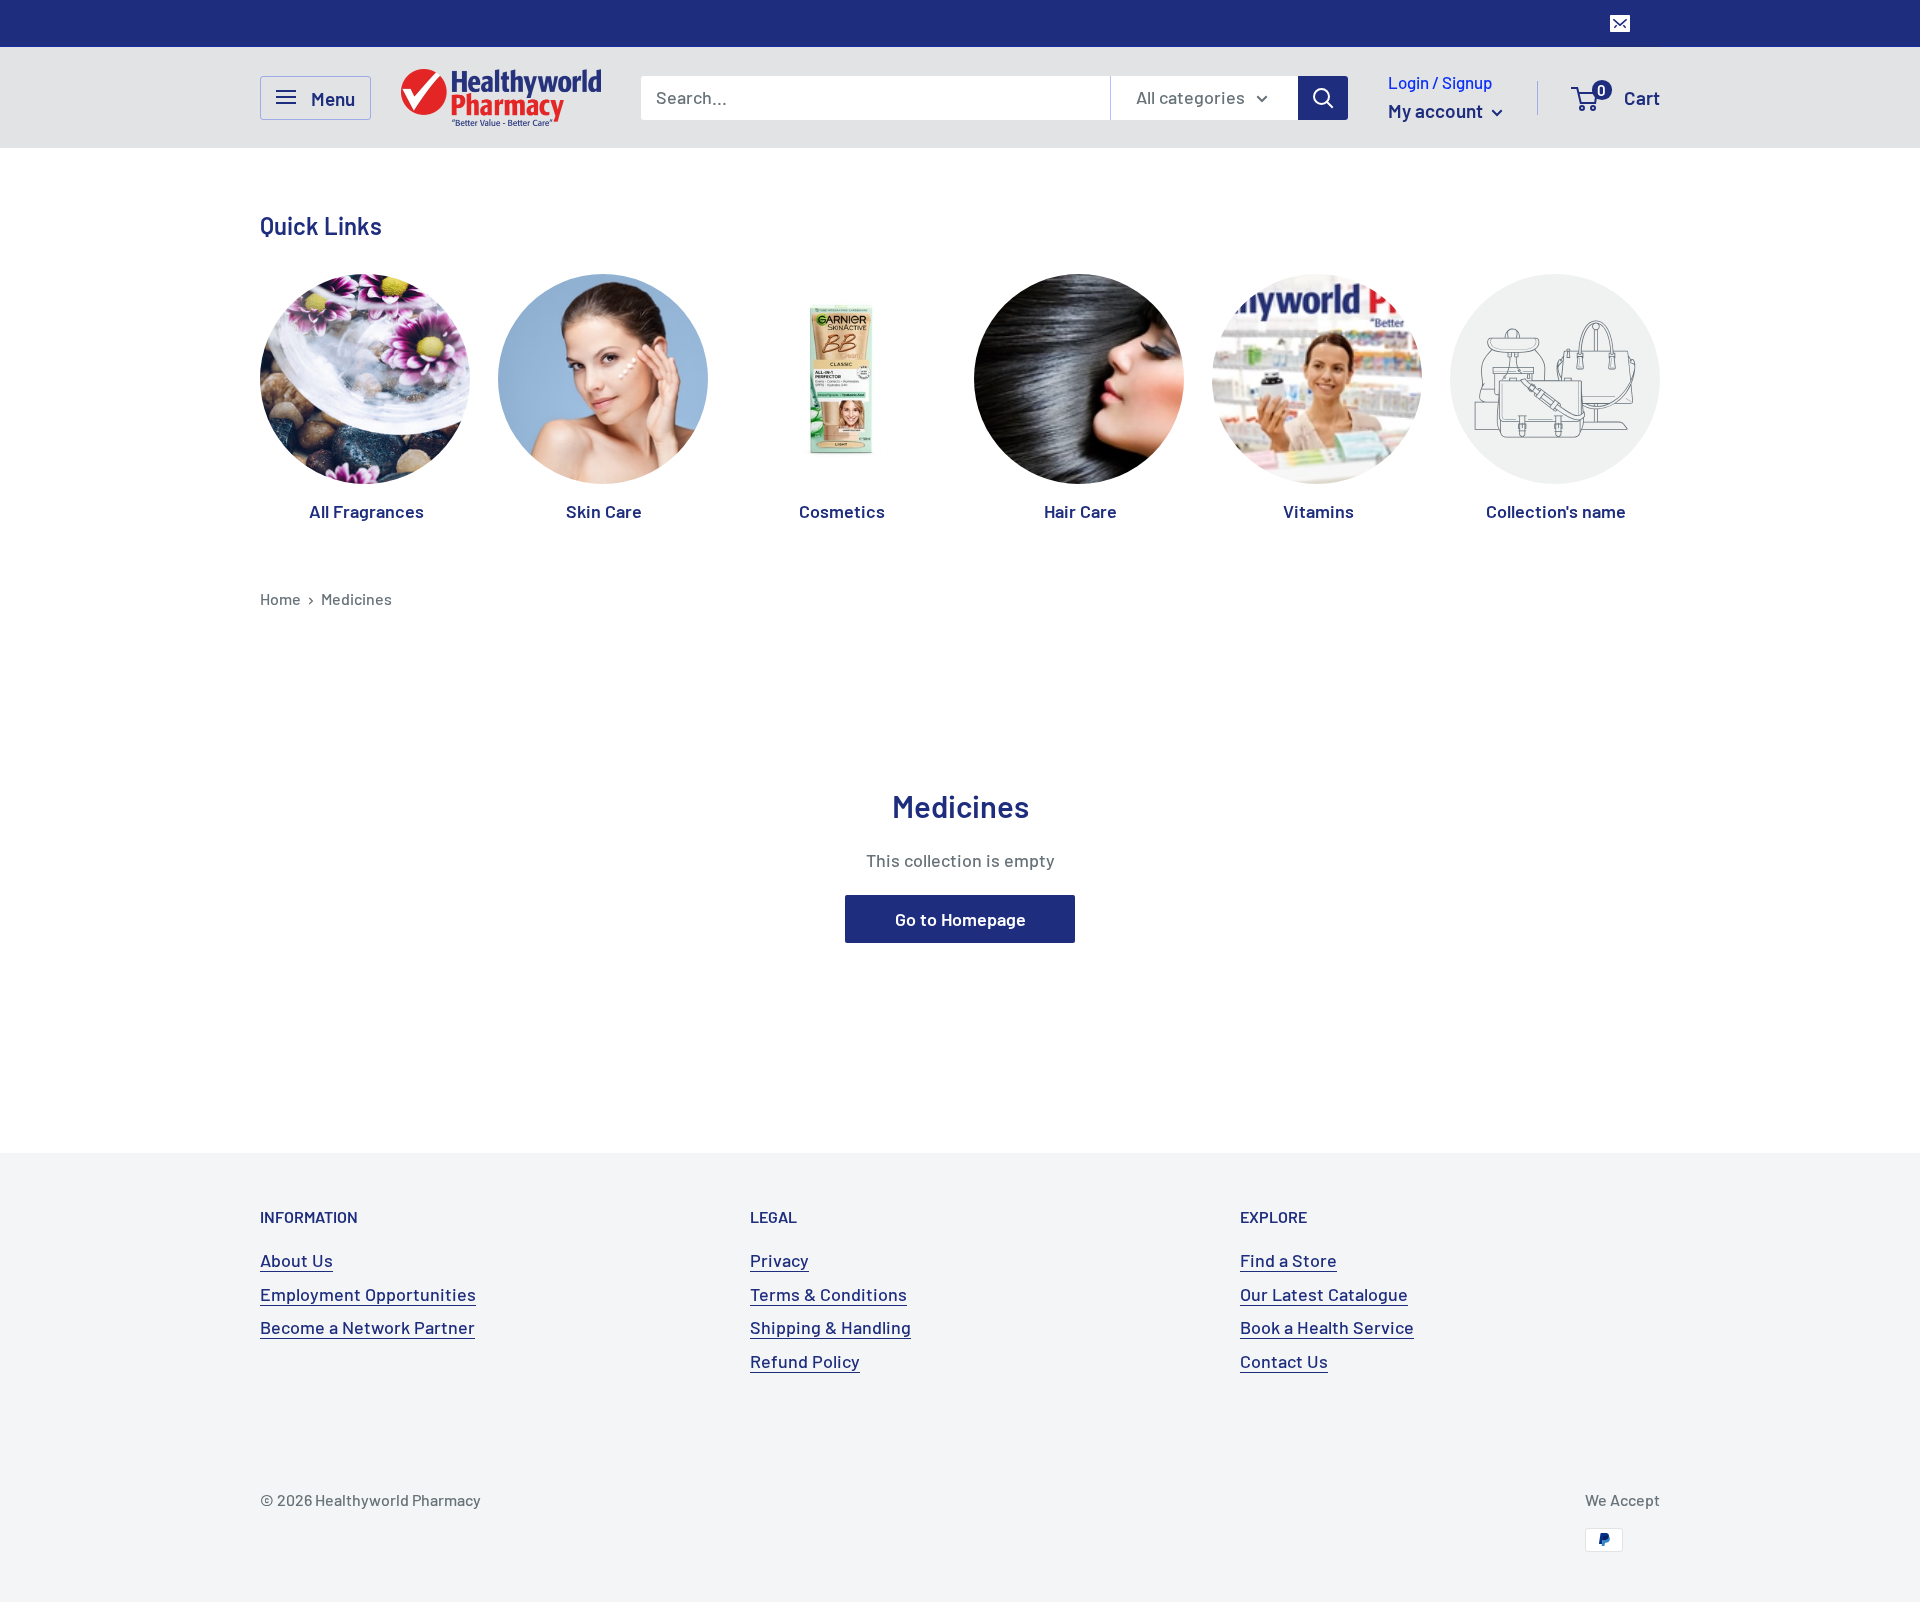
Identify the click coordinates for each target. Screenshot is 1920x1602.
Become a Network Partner (367, 1327)
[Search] (1323, 97)
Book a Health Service (1327, 1327)
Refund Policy (805, 1361)
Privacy (779, 1260)
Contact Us (1284, 1361)
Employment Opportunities (368, 1294)
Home (280, 598)
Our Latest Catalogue (1324, 1294)
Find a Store (1288, 1260)
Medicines (356, 598)
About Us (296, 1260)
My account (1437, 110)
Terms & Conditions (828, 1294)
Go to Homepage (960, 919)
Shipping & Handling (830, 1327)
